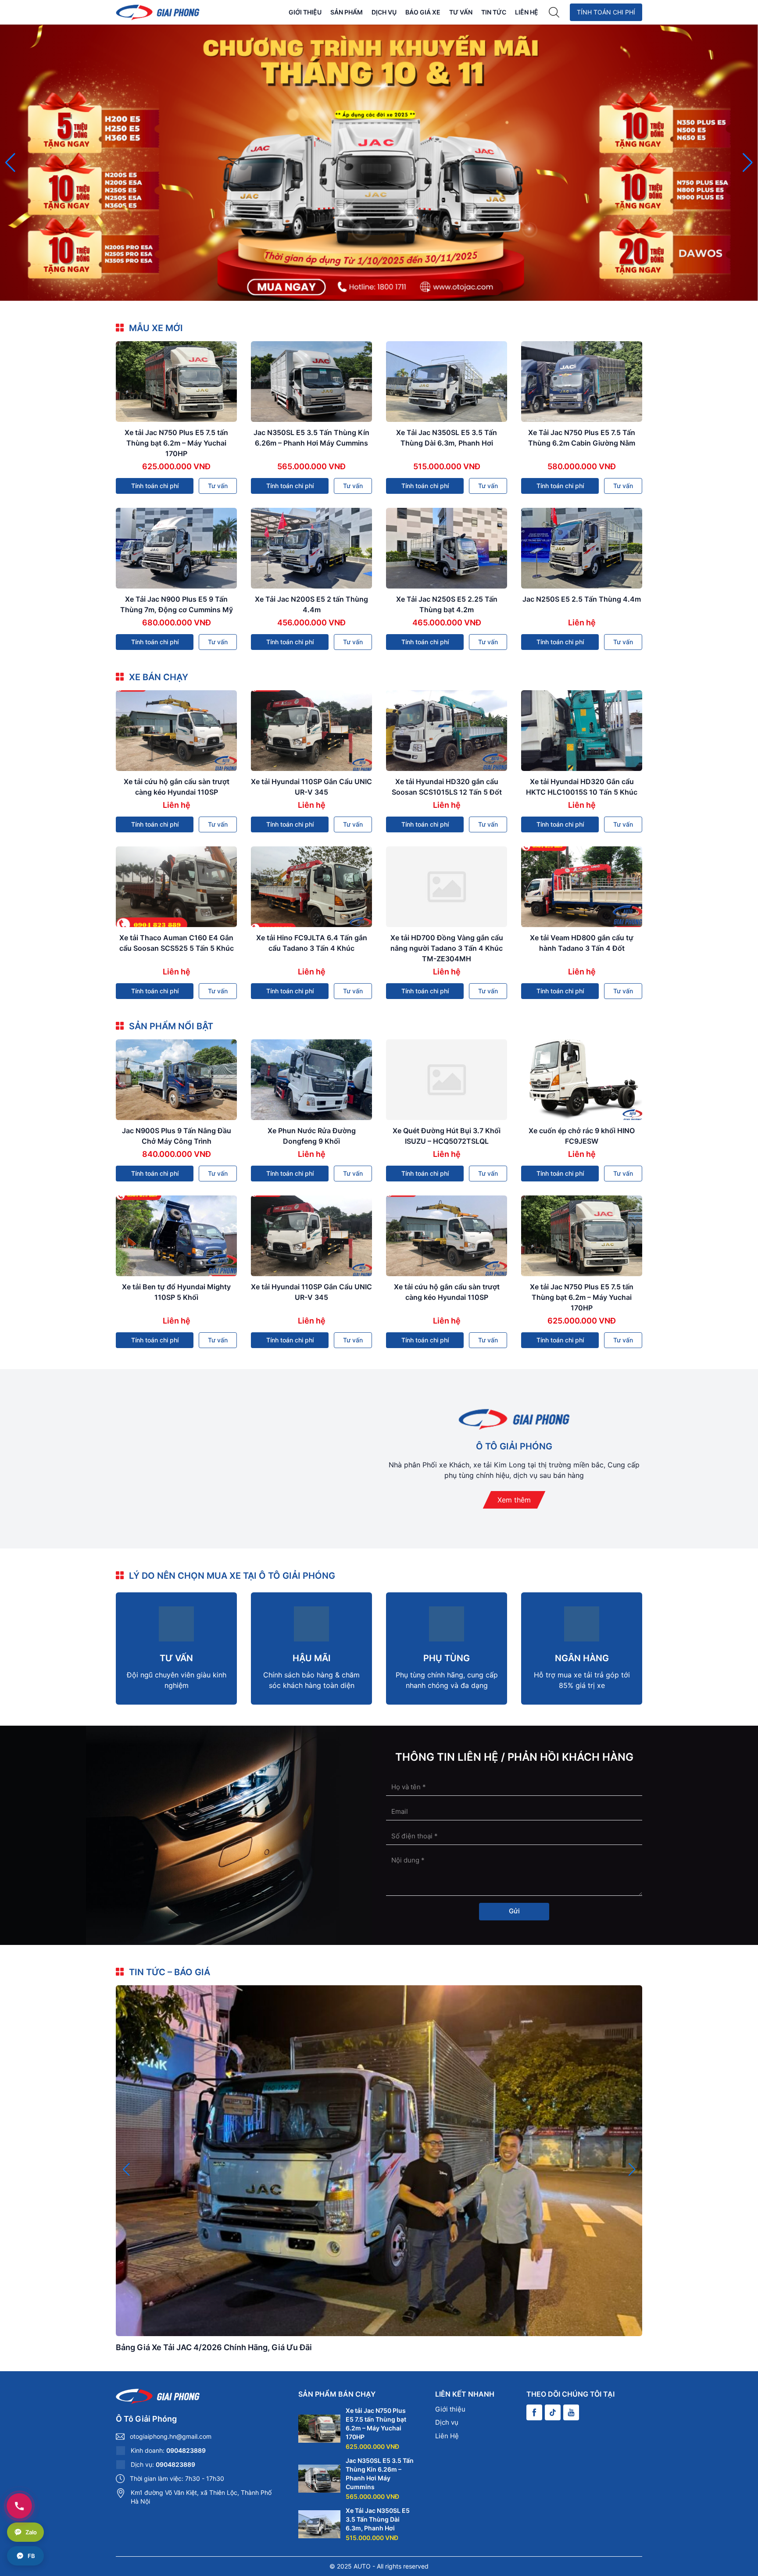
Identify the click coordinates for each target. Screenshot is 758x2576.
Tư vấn (461, 12)
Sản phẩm (347, 12)
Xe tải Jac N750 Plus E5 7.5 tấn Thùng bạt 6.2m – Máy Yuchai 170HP (176, 443)
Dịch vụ (384, 12)
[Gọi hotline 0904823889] (19, 2506)
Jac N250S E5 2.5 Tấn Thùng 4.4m (582, 599)
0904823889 (186, 2450)
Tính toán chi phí (606, 12)
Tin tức (494, 12)
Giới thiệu (305, 12)
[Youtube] (571, 2412)
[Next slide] (748, 163)
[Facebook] (534, 2412)
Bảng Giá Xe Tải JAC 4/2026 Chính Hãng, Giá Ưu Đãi (214, 2347)
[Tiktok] (553, 2412)
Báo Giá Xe (423, 12)
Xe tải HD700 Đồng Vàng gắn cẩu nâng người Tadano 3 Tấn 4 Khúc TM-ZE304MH (447, 948)
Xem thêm (514, 1500)
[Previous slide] (10, 163)
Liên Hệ (527, 12)
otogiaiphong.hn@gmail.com (171, 2436)
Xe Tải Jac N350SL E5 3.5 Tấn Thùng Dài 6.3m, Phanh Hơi (378, 2519)
